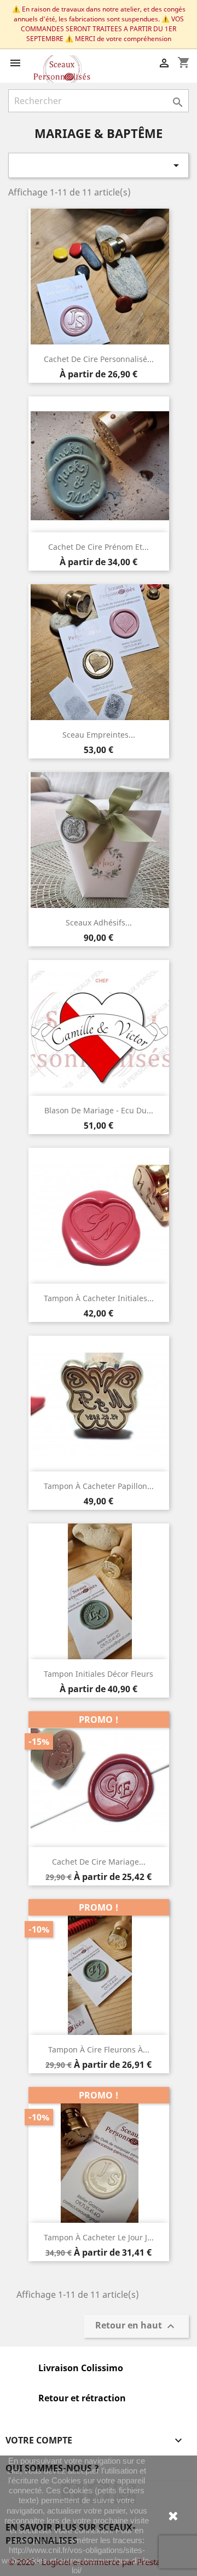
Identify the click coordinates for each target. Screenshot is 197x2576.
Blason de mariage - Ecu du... (99, 1110)
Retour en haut (136, 2327)
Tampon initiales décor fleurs (99, 1674)
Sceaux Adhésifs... (99, 922)
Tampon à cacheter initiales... (99, 1298)
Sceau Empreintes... (99, 735)
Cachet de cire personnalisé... (99, 359)
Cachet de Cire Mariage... (99, 1862)
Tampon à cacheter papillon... (99, 1486)
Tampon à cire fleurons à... (99, 2049)
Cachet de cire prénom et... (99, 547)
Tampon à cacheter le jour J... (99, 2237)
